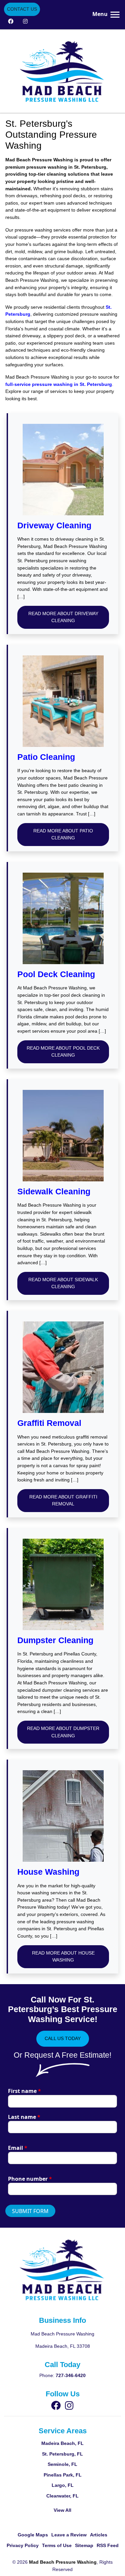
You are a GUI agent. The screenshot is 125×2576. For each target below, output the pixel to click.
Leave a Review (69, 2535)
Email (18, 2148)
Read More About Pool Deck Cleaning (63, 1052)
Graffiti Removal (49, 1423)
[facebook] (11, 21)
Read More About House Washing (63, 1957)
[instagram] (25, 21)
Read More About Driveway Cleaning (63, 617)
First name (24, 2091)
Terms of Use (57, 2545)
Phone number (30, 2179)
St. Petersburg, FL (62, 2454)
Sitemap (84, 2545)
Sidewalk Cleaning (54, 1192)
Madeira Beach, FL (62, 2443)
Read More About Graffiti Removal (63, 1500)
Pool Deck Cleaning (56, 974)
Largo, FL (63, 2485)
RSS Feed (108, 2545)
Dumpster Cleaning (55, 1640)
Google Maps (33, 2535)
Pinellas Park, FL (63, 2475)
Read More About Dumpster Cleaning (63, 1732)
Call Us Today (63, 2038)
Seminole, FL (62, 2464)
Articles (99, 2535)
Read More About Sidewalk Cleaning (63, 1283)
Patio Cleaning (46, 757)
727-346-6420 (71, 2375)
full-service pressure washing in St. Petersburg (59, 384)
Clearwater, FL (62, 2496)
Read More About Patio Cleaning (63, 834)
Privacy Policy (23, 2545)
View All (62, 2510)
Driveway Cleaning (54, 525)
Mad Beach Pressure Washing (63, 2562)
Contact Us (22, 9)
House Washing (48, 1872)
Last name (24, 2117)
